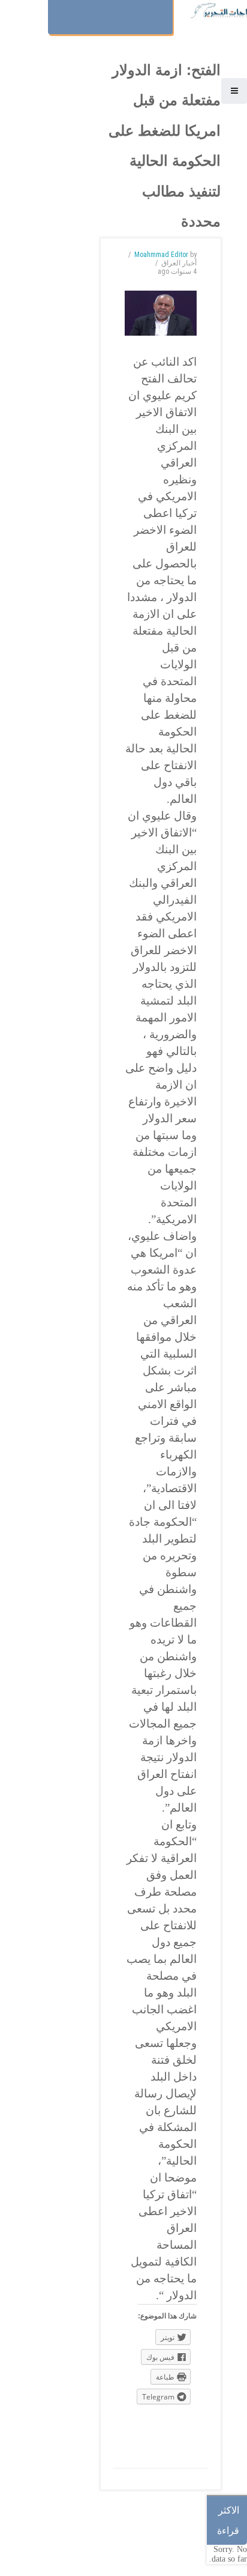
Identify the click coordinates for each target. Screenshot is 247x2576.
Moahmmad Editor (161, 255)
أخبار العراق (179, 263)
